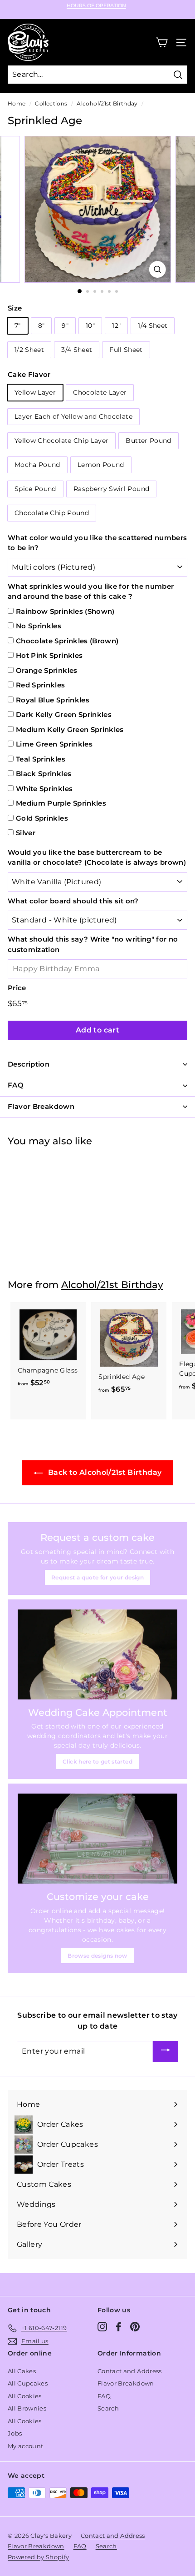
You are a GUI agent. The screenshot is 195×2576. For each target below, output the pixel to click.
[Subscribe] (166, 2052)
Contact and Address (130, 2371)
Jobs (15, 2433)
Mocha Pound (37, 465)
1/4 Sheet (153, 326)
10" (90, 326)
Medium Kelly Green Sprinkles (70, 729)
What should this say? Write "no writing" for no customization (93, 944)
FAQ (104, 2396)
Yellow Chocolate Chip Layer (61, 441)
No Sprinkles (39, 626)
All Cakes (22, 2371)
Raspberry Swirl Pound (111, 489)
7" (18, 326)
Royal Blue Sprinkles (53, 700)
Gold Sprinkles (42, 818)
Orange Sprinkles (47, 670)
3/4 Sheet (77, 350)
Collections (51, 103)
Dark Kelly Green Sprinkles (64, 714)
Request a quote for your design (97, 1577)
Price (17, 988)
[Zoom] (157, 269)
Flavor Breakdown (126, 2383)
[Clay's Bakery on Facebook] (119, 2327)
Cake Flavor (29, 374)
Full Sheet (126, 350)
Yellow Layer (35, 392)
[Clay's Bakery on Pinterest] (135, 2327)
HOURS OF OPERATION (96, 6)
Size (15, 308)
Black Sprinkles (44, 774)
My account (26, 2446)
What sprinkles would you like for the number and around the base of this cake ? (91, 591)
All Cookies (25, 2396)
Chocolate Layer (100, 392)
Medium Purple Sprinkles (61, 803)
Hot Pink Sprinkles (49, 655)
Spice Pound (35, 489)
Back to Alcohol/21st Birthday (104, 1472)
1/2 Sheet (29, 350)
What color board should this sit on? (73, 901)
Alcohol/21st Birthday (107, 103)
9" (65, 326)
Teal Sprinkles (41, 759)
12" (116, 326)
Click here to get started (97, 1762)
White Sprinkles (44, 789)
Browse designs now (97, 1956)
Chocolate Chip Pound (52, 513)
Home (17, 103)
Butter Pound (148, 441)
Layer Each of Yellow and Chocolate (73, 416)
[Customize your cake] (97, 1839)
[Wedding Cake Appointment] (97, 1654)
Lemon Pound (101, 465)
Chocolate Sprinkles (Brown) (67, 641)
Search (108, 2408)
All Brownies (27, 2408)
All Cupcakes (28, 2383)
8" (41, 326)
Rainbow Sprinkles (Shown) (65, 611)
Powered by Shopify (38, 2557)
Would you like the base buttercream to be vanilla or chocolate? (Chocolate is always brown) (97, 857)
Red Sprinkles (41, 685)
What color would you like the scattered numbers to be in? (97, 543)
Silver (26, 833)
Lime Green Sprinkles (54, 744)
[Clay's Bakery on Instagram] (102, 2327)
